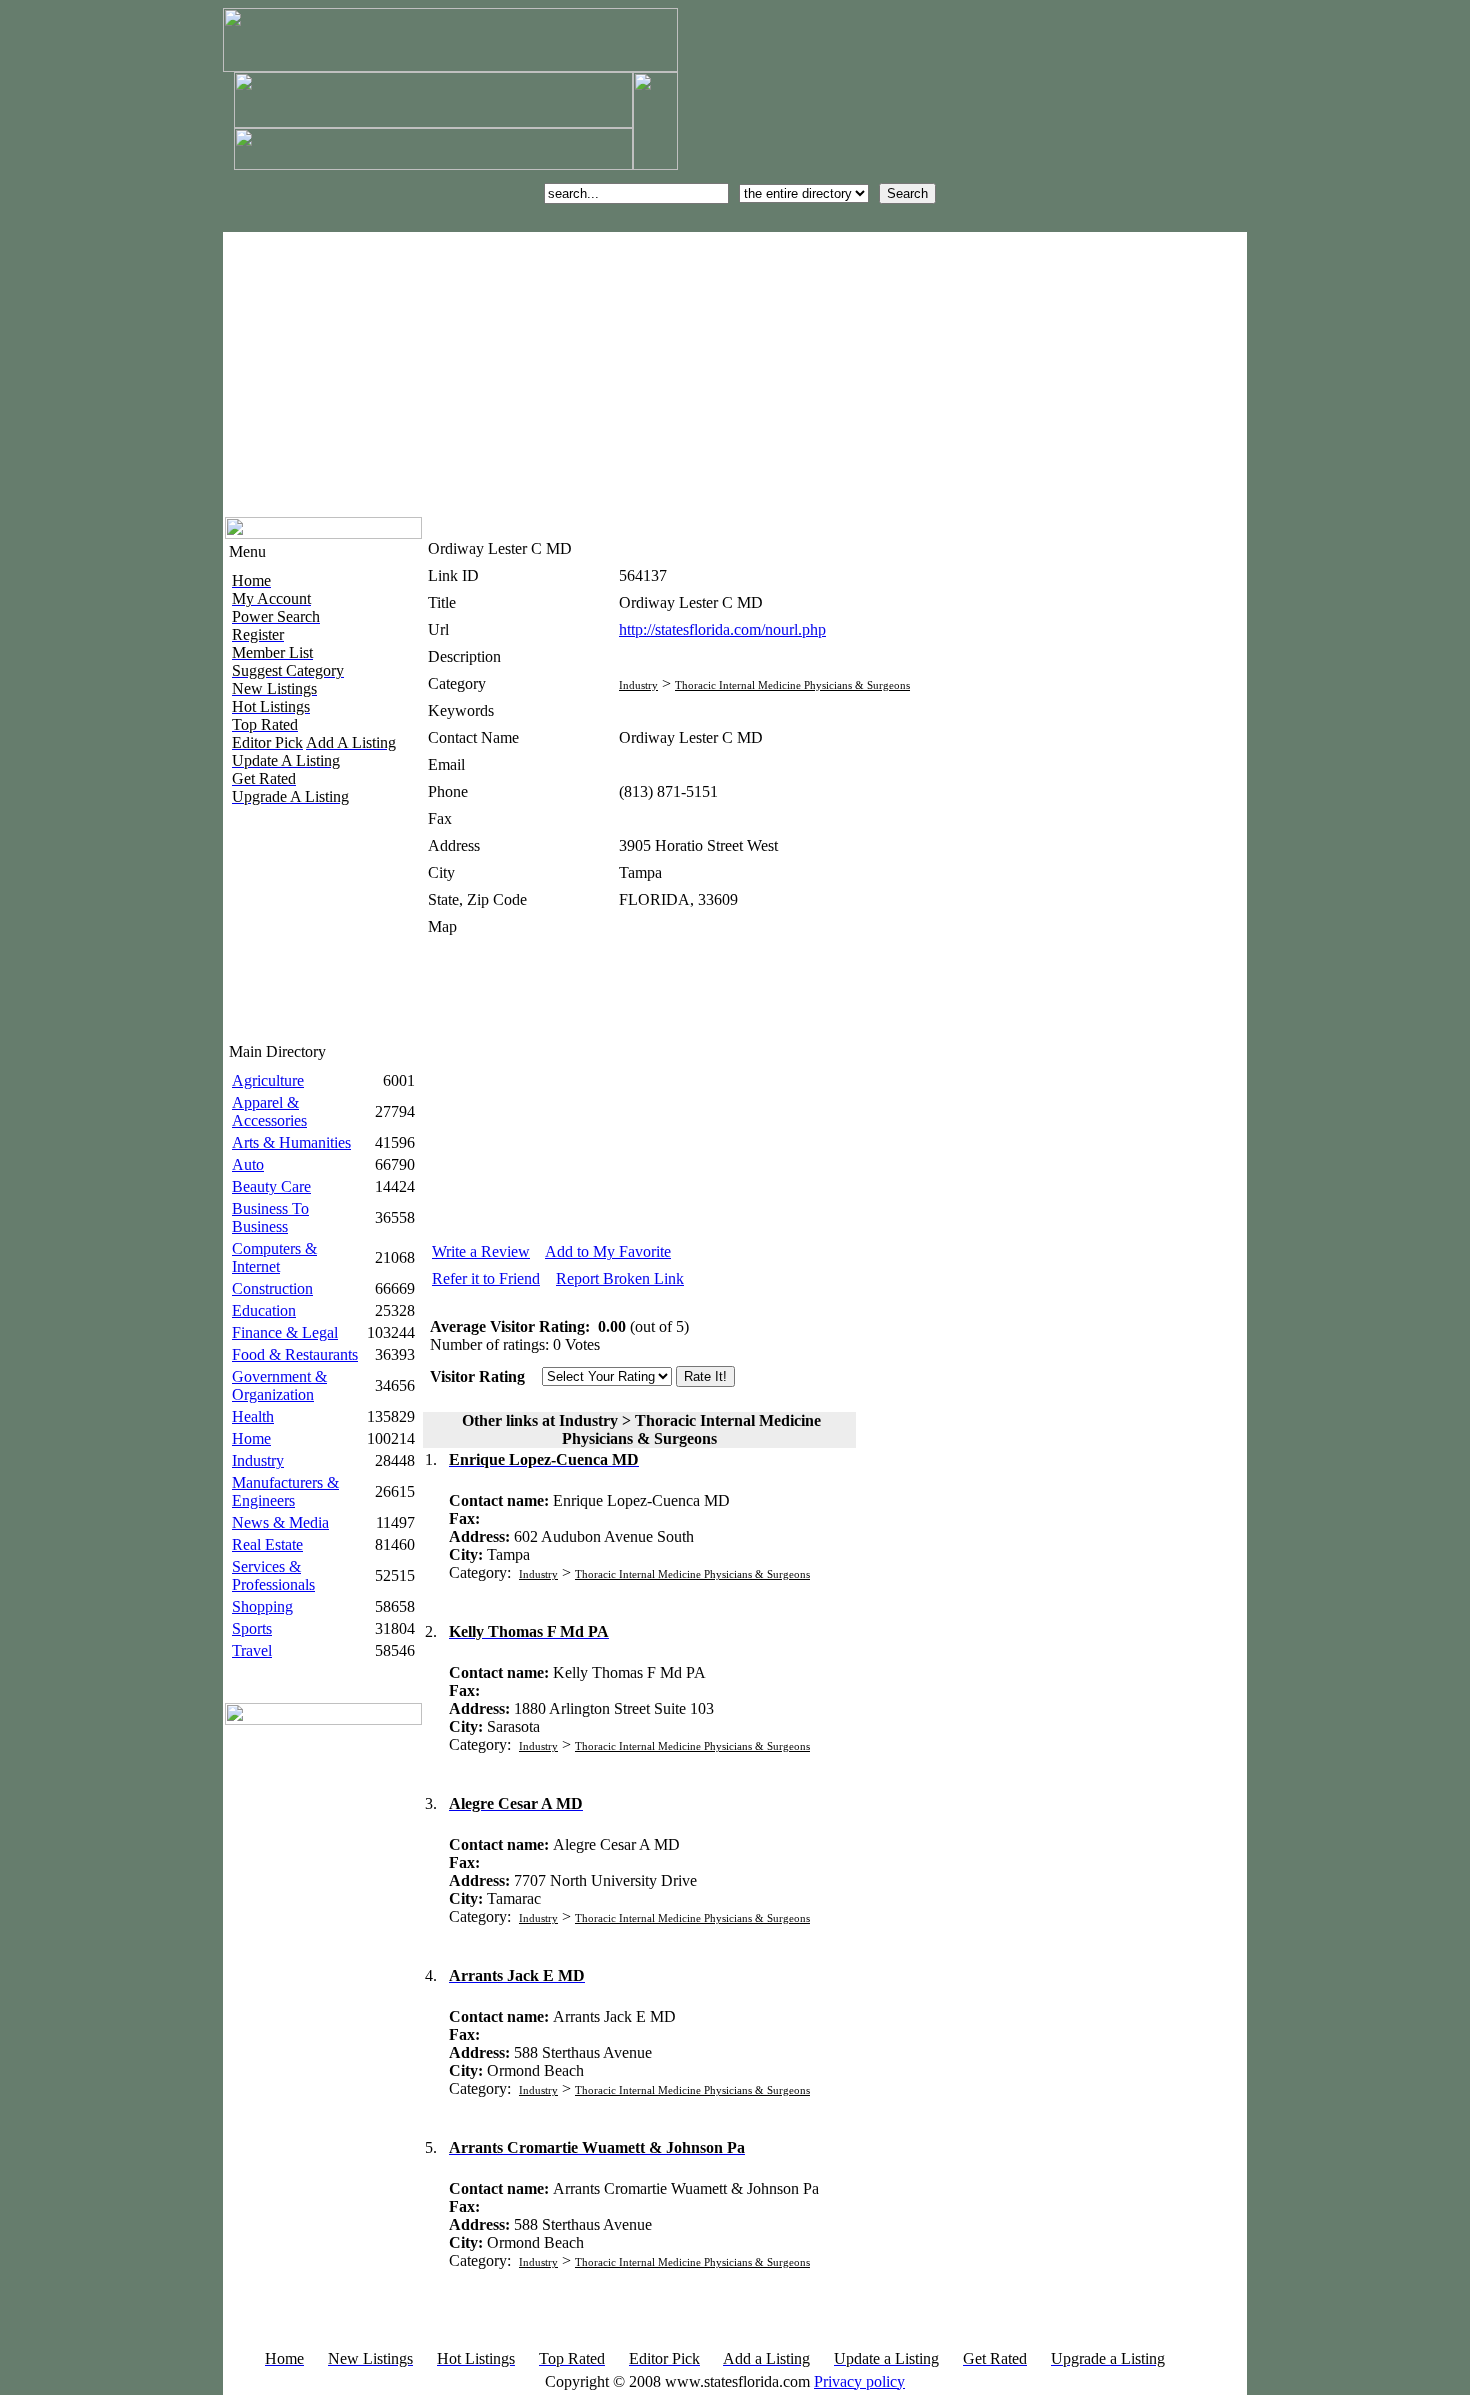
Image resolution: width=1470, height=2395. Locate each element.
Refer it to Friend (486, 1278)
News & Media (280, 1522)
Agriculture (268, 1080)
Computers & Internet (274, 1257)
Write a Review (481, 1251)
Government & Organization (279, 1385)
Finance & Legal (285, 1332)
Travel (252, 1650)
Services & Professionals (273, 1575)
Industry (258, 1460)
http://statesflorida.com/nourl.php (722, 629)
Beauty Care (271, 1186)
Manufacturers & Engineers (285, 1491)
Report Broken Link (620, 1278)
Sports (252, 1628)
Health (253, 1416)
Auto (248, 1164)
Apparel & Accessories (269, 1111)
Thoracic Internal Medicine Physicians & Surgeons (792, 685)
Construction (272, 1288)
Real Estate (267, 1544)
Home (251, 1438)
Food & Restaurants (295, 1354)
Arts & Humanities (291, 1142)
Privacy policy (859, 2381)
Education (264, 1310)
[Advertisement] (567, 372)
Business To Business (270, 1217)
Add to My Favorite (608, 1251)
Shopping (262, 1606)
